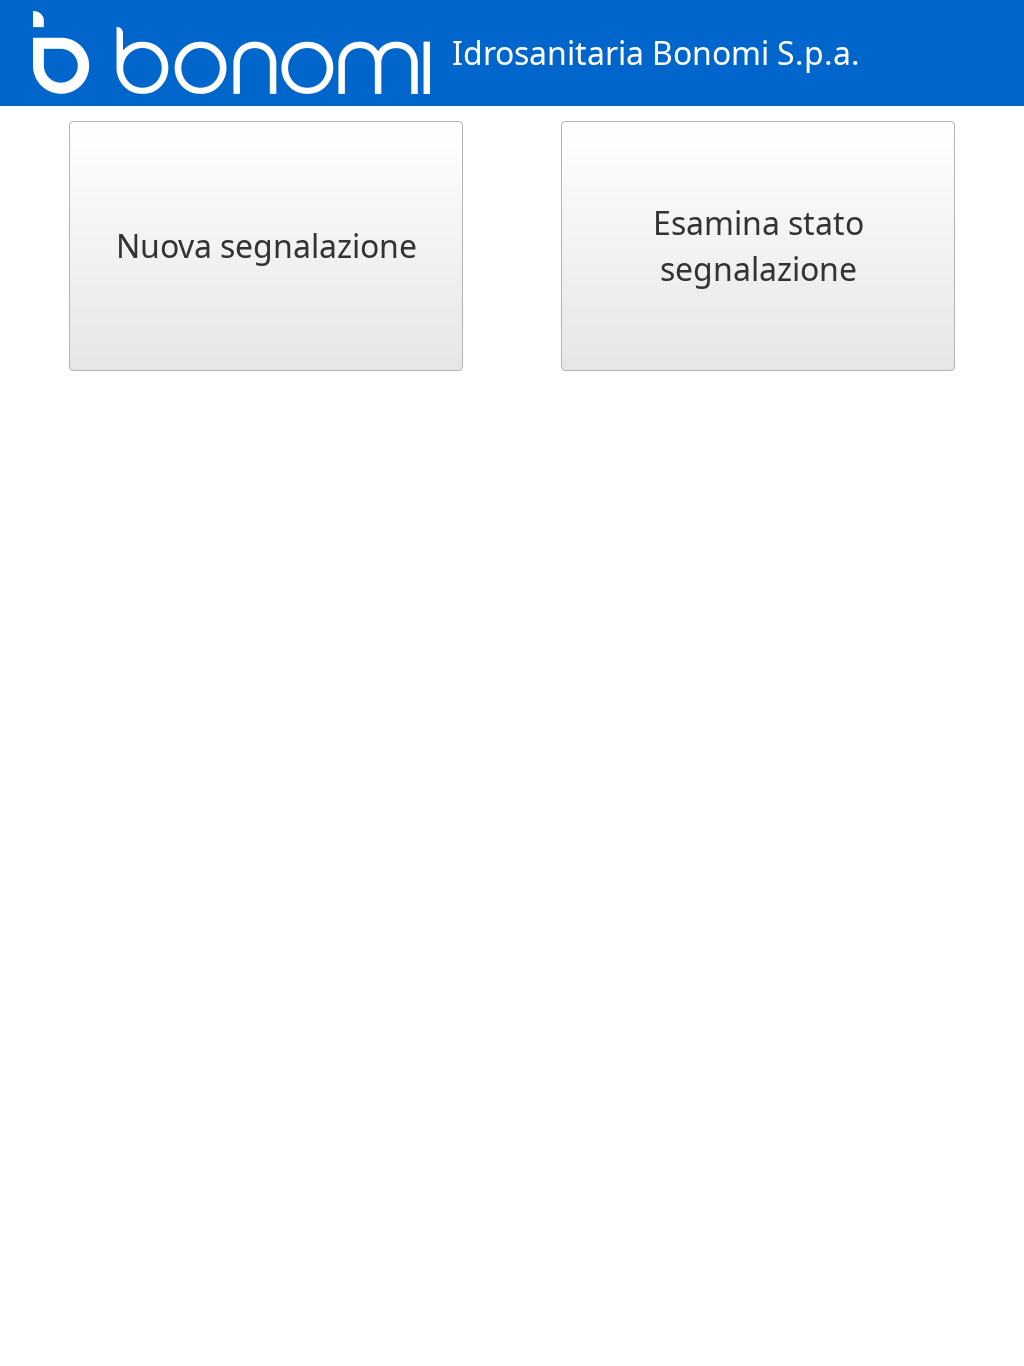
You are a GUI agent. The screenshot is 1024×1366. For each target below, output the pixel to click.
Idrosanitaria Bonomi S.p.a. (656, 52)
